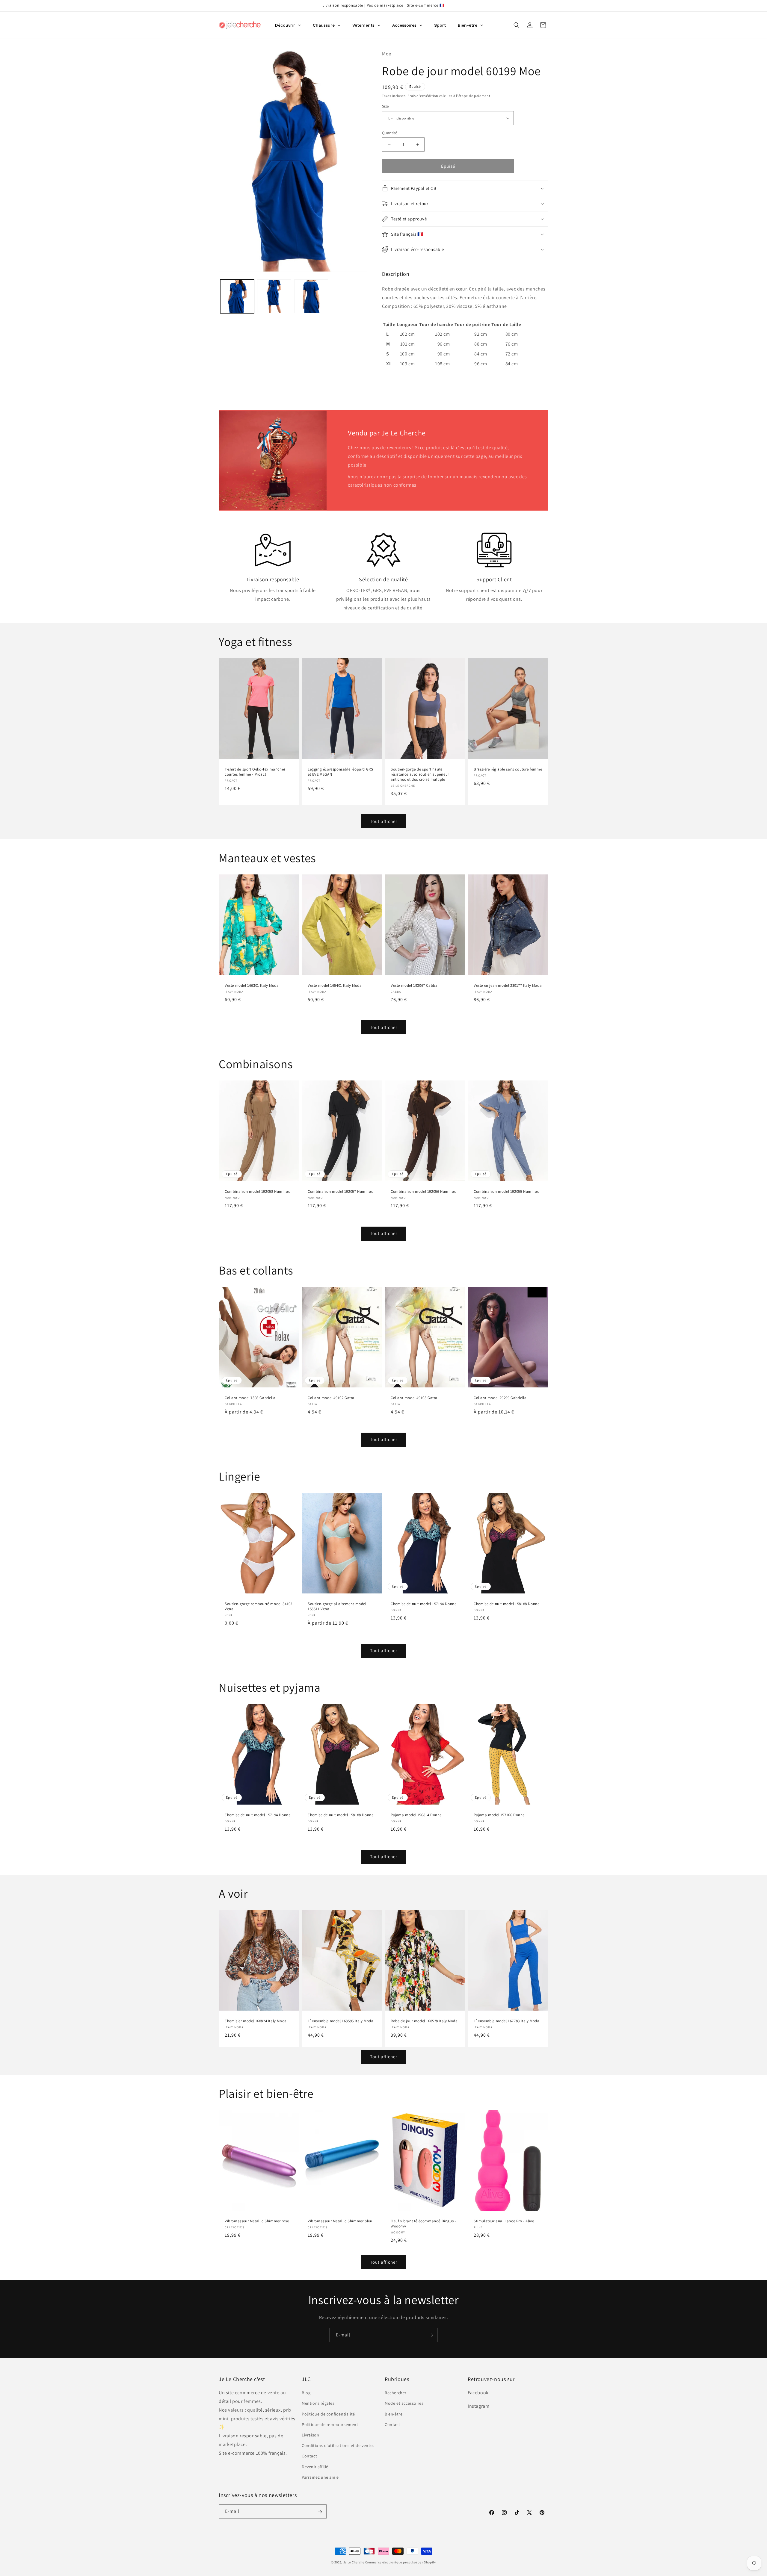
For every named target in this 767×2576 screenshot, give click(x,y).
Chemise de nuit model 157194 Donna (424, 1604)
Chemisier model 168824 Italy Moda (256, 2021)
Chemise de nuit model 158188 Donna (507, 1604)
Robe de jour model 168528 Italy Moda (424, 2021)
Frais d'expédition (423, 96)
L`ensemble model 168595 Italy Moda (341, 2021)
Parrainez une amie (320, 2477)
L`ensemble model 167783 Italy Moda (506, 2021)
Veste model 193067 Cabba (414, 986)
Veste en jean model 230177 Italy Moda (508, 986)
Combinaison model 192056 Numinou (423, 1192)
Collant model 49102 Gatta (331, 1398)
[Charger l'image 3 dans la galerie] (311, 296)
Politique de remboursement (330, 2424)
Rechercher (396, 2393)
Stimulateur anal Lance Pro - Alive (504, 2221)
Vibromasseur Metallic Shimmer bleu (340, 2221)
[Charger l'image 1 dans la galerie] (237, 296)
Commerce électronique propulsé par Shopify (401, 2562)
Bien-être (394, 2414)
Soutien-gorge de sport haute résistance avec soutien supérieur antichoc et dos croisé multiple (420, 775)
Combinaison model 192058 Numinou (258, 1192)
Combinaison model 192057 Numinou (341, 1192)
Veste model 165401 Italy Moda (335, 986)
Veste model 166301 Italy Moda (252, 986)
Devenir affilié (315, 2467)
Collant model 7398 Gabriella (250, 1398)
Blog (306, 2393)
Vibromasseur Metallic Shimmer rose (257, 2221)
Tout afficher (384, 821)
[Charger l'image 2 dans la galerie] (274, 296)
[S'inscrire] (431, 2335)
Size (385, 106)
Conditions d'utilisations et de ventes (338, 2445)
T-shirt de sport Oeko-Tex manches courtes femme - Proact (255, 772)
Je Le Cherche (354, 2562)
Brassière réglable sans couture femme (508, 770)
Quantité (389, 133)
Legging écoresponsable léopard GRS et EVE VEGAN (340, 772)
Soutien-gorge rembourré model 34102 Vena (259, 1606)
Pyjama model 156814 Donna (416, 1815)
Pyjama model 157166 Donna (499, 1815)
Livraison (310, 2435)
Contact (309, 2456)
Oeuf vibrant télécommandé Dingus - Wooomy (423, 2224)
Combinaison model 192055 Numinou (506, 1192)
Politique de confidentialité (328, 2414)
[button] (517, 25)
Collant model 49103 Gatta (414, 1398)
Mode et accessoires (404, 2404)
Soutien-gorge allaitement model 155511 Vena (337, 1606)
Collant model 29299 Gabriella (500, 1398)
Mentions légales (318, 2404)
